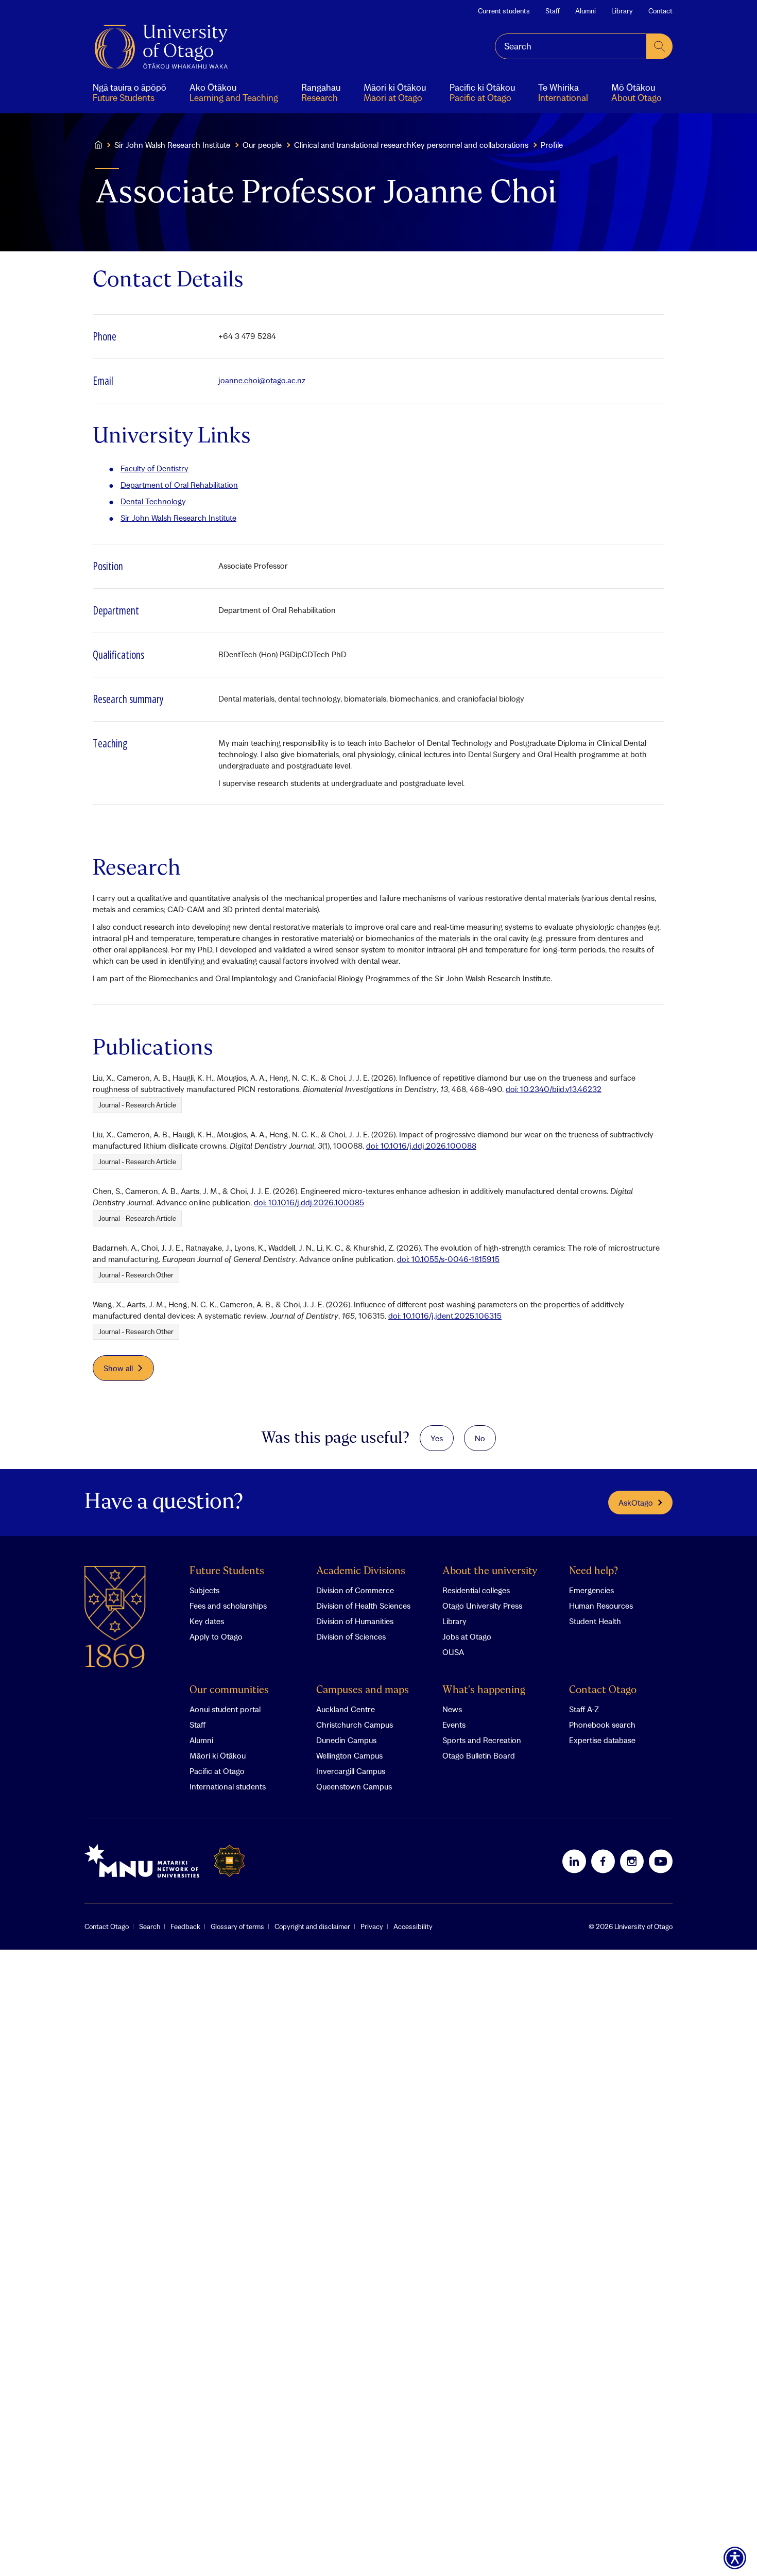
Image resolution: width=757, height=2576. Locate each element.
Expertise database (602, 1740)
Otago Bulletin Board (479, 1755)
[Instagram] (632, 1861)
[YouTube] (661, 1861)
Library (622, 11)
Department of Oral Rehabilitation (179, 485)
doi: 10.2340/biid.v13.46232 (554, 1089)
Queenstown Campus (354, 1786)
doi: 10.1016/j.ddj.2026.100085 (309, 1202)
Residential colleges (476, 1590)
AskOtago (636, 1503)
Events (454, 1725)
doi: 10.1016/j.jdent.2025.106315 (445, 1316)
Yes (437, 1438)
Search (150, 1926)
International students (228, 1786)
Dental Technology (153, 501)
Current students (504, 11)
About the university (490, 1571)
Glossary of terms (237, 1926)
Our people (262, 145)
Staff (553, 11)
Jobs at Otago (467, 1636)
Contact (660, 11)
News (452, 1709)
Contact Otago (603, 1690)
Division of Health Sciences (363, 1606)
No (480, 1438)
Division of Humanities (355, 1621)
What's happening (484, 1690)
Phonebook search (602, 1725)
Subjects (204, 1590)
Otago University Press (482, 1606)
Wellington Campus (349, 1755)
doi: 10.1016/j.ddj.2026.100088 (421, 1146)
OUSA (453, 1652)
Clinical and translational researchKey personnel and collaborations (411, 145)
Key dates (207, 1621)
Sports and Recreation (482, 1740)
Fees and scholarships (228, 1606)
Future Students (227, 1571)
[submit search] (660, 46)
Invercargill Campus (351, 1771)
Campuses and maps (363, 1690)
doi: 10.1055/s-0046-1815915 (448, 1259)
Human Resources (601, 1606)
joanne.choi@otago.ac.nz (262, 380)
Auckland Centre (346, 1709)
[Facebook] (603, 1861)
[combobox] (571, 46)
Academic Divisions (361, 1571)
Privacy (372, 1926)
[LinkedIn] (574, 1861)
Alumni (586, 11)
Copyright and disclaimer (312, 1926)
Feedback (185, 1926)
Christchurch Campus (355, 1725)
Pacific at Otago (217, 1771)
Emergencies (591, 1590)
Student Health (595, 1621)
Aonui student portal (225, 1709)
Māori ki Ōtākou (218, 1755)
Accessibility (413, 1926)
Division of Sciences (351, 1636)
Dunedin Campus (346, 1740)
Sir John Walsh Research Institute (172, 145)
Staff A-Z (584, 1709)
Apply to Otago (216, 1636)
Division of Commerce (355, 1590)
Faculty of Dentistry (154, 468)
